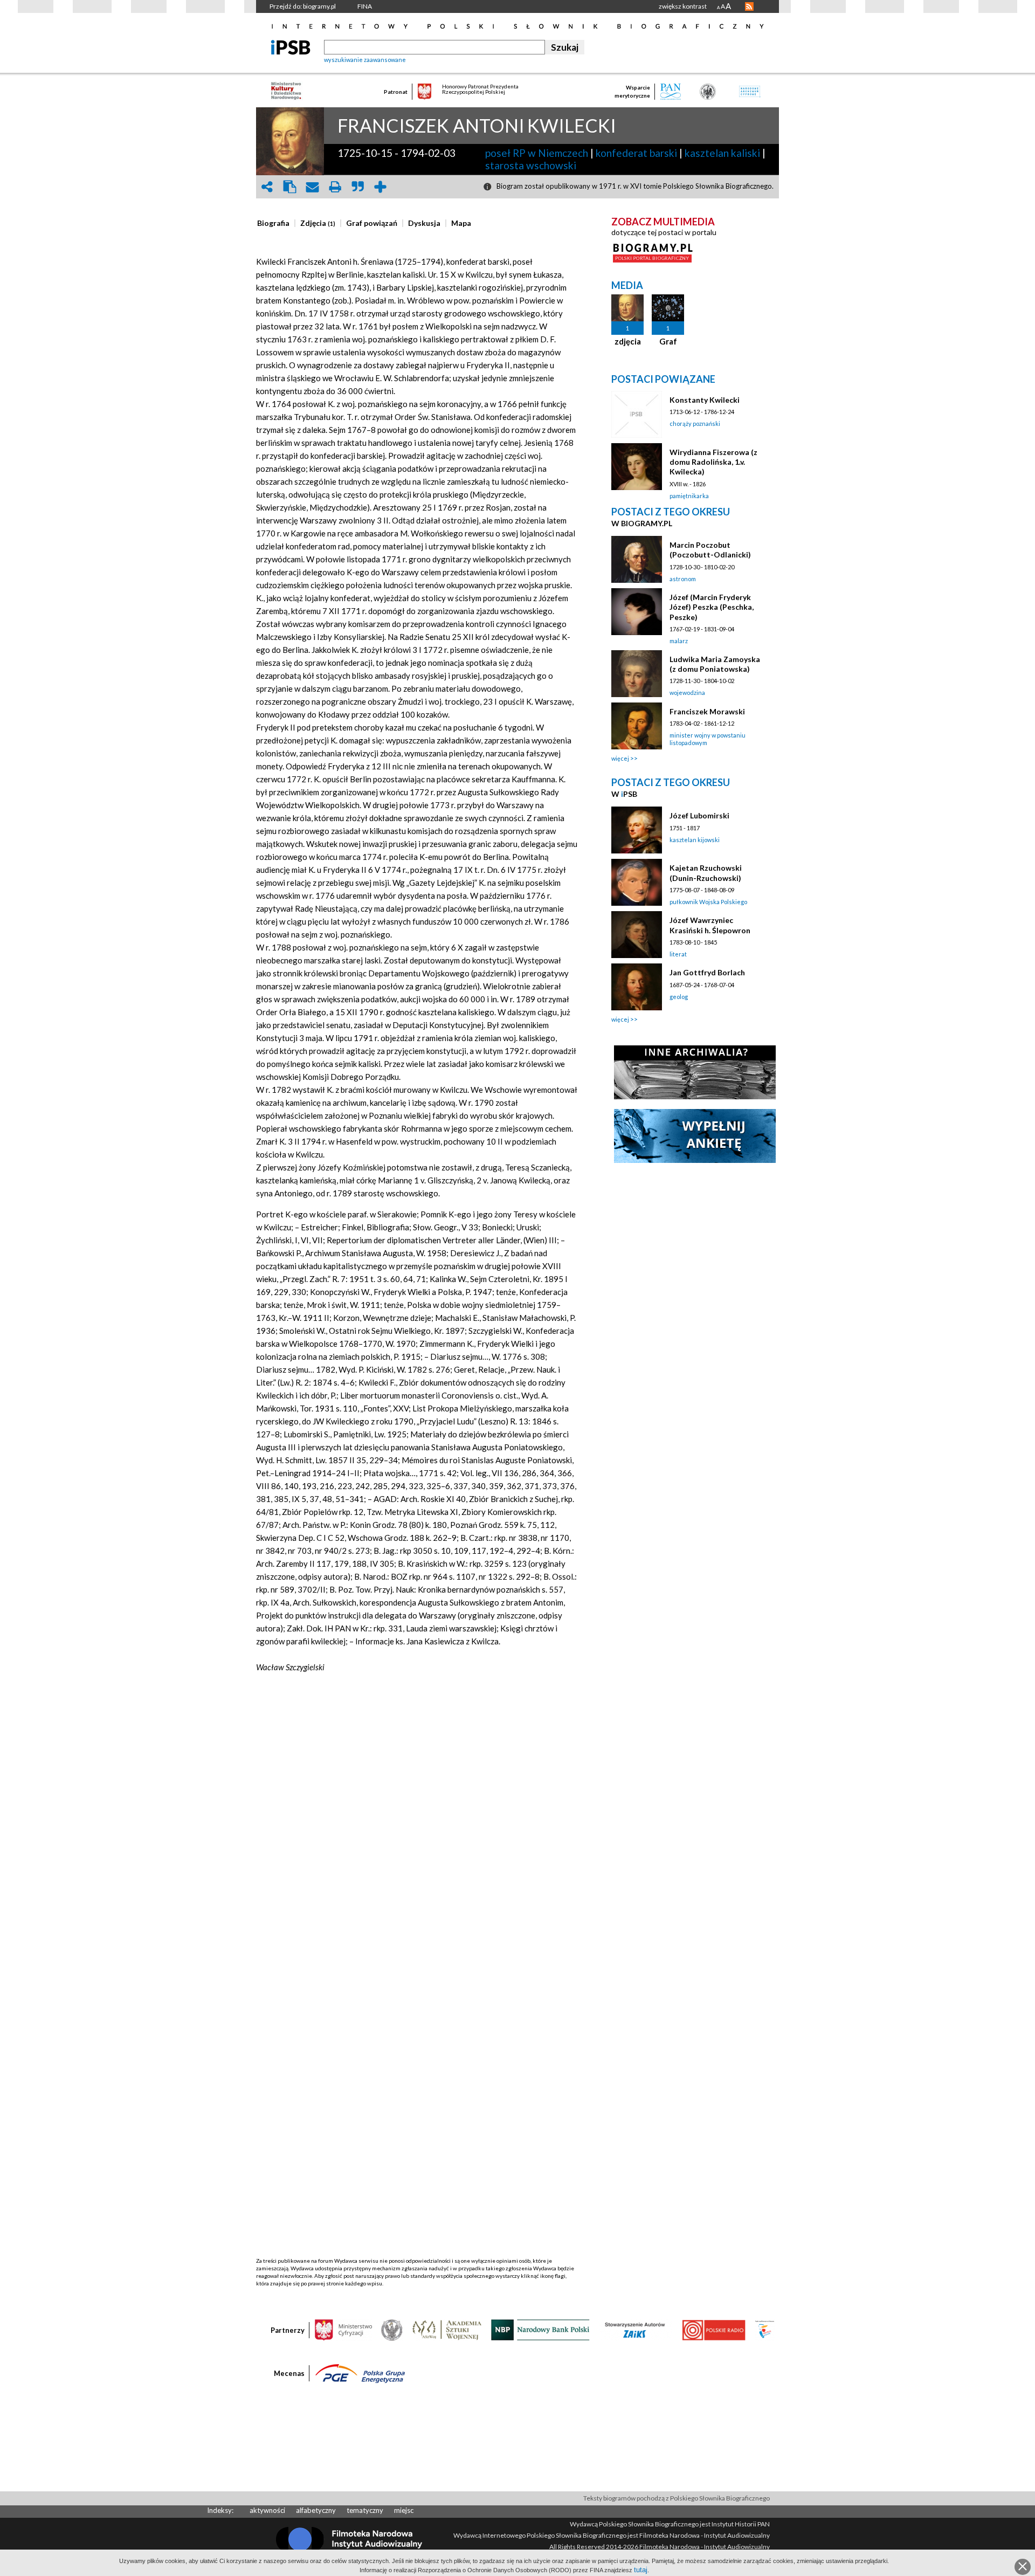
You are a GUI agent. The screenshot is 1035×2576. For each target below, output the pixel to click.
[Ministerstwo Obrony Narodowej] (392, 2329)
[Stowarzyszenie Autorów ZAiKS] (636, 2329)
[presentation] (273, 223)
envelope (312, 187)
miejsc (404, 2510)
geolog (679, 997)
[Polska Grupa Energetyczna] (360, 2373)
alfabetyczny (316, 2510)
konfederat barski (636, 153)
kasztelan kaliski (722, 153)
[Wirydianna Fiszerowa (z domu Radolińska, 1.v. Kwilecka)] (637, 467)
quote (357, 187)
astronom (683, 579)
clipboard (289, 187)
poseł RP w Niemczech (537, 153)
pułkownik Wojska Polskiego (708, 902)
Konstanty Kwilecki (705, 400)
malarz (679, 641)
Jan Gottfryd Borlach (707, 972)
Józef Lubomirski (699, 815)
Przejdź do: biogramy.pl (303, 6)
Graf (668, 341)
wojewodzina (687, 693)
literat (678, 954)
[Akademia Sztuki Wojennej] (447, 2329)
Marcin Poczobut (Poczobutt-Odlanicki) (710, 550)
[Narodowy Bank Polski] (540, 2329)
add (380, 187)
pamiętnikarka (689, 496)
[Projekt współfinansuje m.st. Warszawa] (765, 2329)
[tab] (276, 223)
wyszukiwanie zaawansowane (365, 60)
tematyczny (365, 2510)
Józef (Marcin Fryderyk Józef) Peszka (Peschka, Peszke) (712, 607)
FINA (365, 6)
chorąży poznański (695, 423)
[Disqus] (417, 1843)
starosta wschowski (531, 165)
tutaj (641, 2570)
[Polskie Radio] (713, 2329)
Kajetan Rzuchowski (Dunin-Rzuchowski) (706, 873)
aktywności (267, 2510)
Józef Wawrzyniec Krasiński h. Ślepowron (710, 925)
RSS (749, 6)
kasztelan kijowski (695, 840)
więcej (620, 758)
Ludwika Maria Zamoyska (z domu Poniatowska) (715, 664)
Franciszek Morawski (707, 711)
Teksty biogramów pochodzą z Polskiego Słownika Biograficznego (677, 2498)
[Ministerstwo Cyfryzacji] (343, 2329)
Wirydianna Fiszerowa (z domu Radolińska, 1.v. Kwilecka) (713, 462)
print (335, 187)
